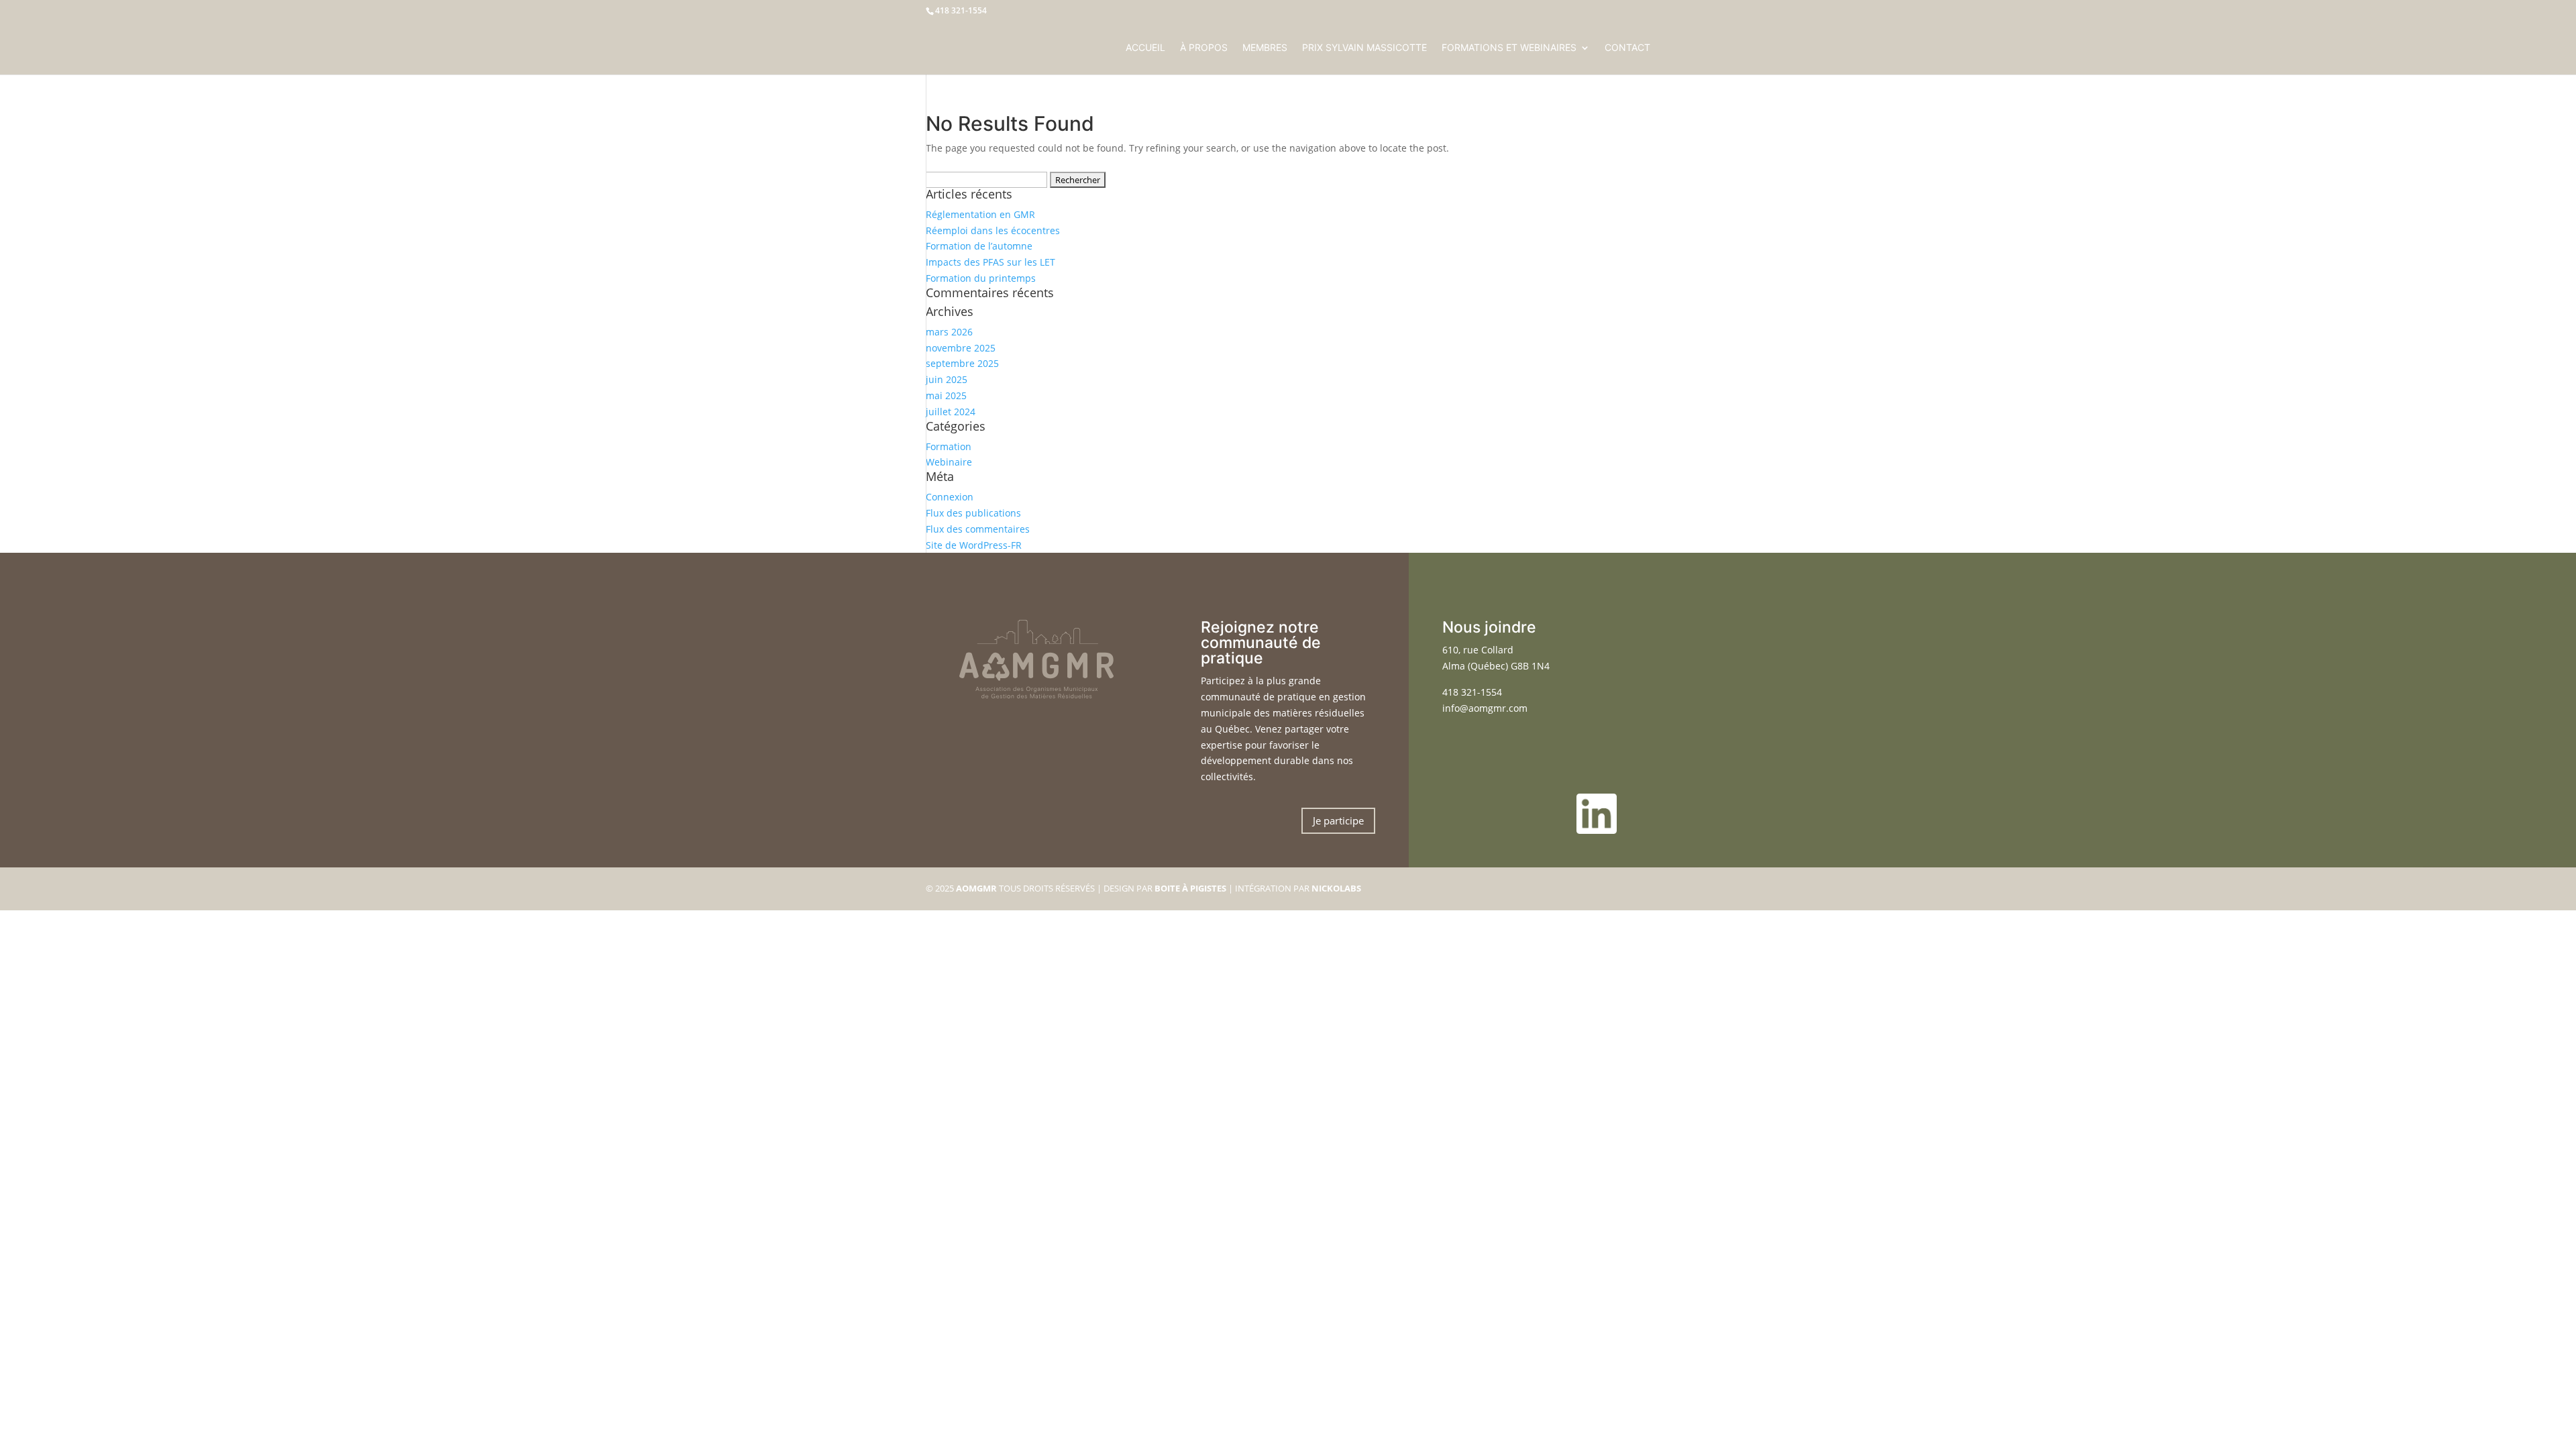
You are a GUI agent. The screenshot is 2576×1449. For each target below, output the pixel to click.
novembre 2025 (961, 348)
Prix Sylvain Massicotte (1364, 48)
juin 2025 (947, 379)
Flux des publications (973, 513)
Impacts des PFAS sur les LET (990, 262)
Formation (949, 446)
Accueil (1145, 48)
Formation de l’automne (979, 246)
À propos (1204, 48)
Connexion (950, 497)
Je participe (1338, 820)
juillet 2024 (951, 412)
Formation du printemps (981, 278)
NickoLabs (1336, 888)
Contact (1627, 48)
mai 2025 (946, 395)
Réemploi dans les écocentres (993, 230)
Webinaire (949, 462)
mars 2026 (949, 332)
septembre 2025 (962, 363)
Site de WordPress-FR (974, 545)
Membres (1265, 48)
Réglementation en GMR (980, 214)
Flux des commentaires (978, 529)
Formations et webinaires (1509, 48)
